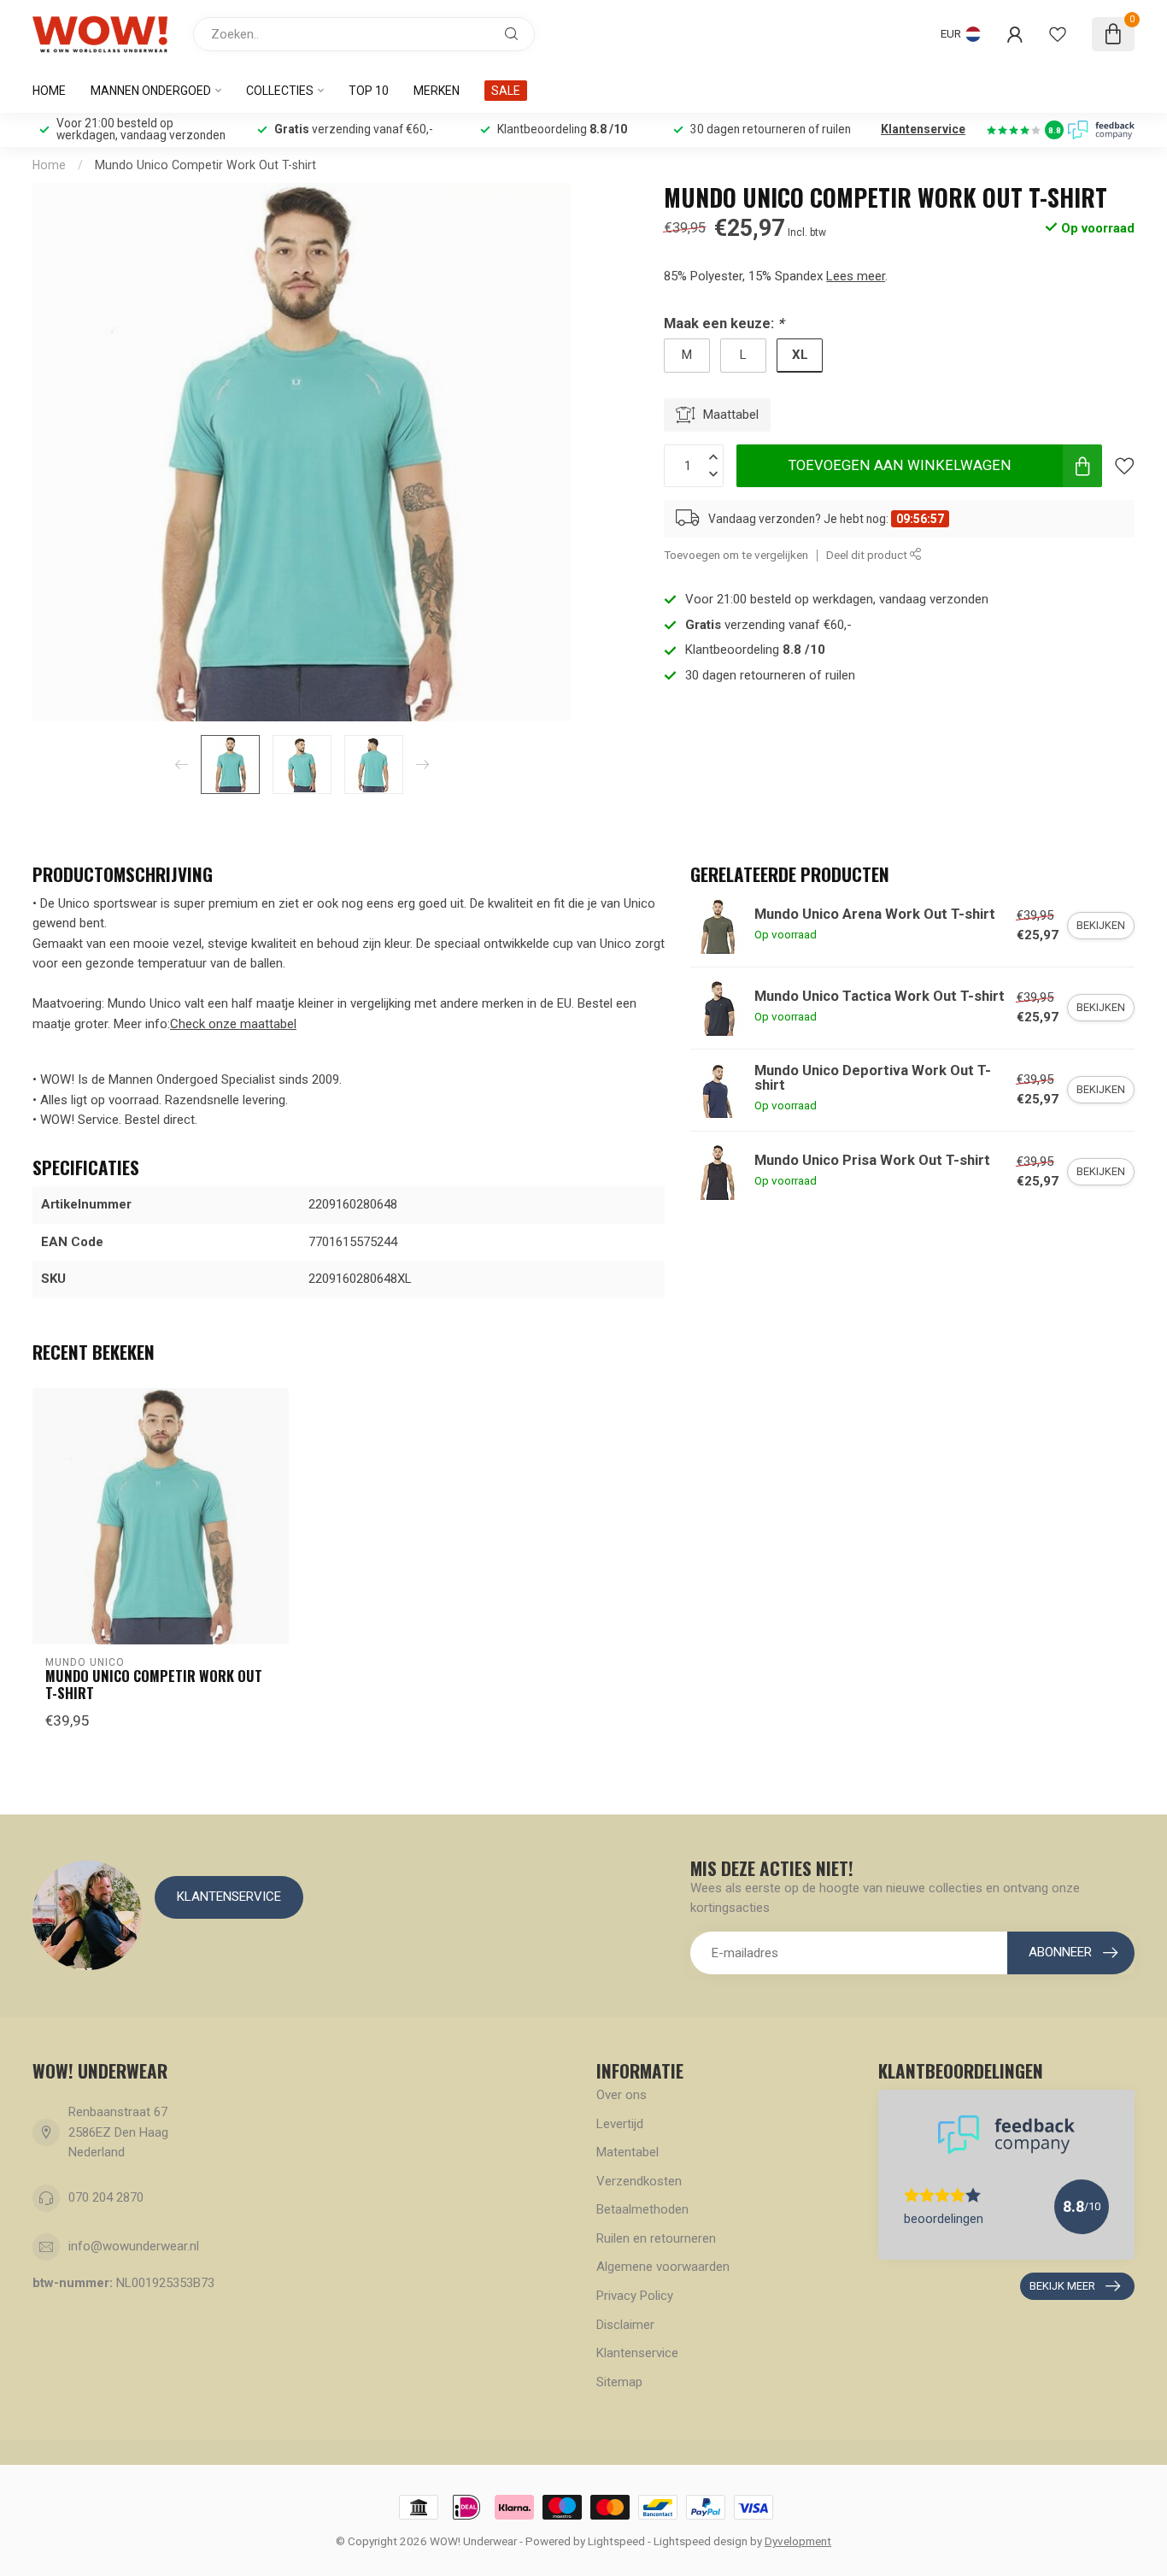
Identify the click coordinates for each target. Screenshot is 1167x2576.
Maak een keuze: (724, 323)
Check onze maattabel (233, 1024)
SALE (506, 91)
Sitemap (619, 2382)
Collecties (280, 91)
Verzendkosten (639, 2181)
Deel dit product (868, 555)
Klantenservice (923, 129)
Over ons (622, 2095)
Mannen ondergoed (151, 91)
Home (49, 91)
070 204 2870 (106, 2197)
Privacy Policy (635, 2296)
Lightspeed (616, 2541)
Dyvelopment (798, 2541)
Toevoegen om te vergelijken (736, 555)
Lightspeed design (701, 2541)
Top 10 (369, 91)
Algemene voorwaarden (663, 2267)
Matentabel (627, 2152)
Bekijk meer (1062, 2286)
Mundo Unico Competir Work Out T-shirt (205, 165)
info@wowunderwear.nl (134, 2246)
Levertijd (620, 2124)
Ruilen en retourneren (656, 2238)
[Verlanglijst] (1058, 34)
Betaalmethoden (642, 2209)
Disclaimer (625, 2325)
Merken (437, 91)
